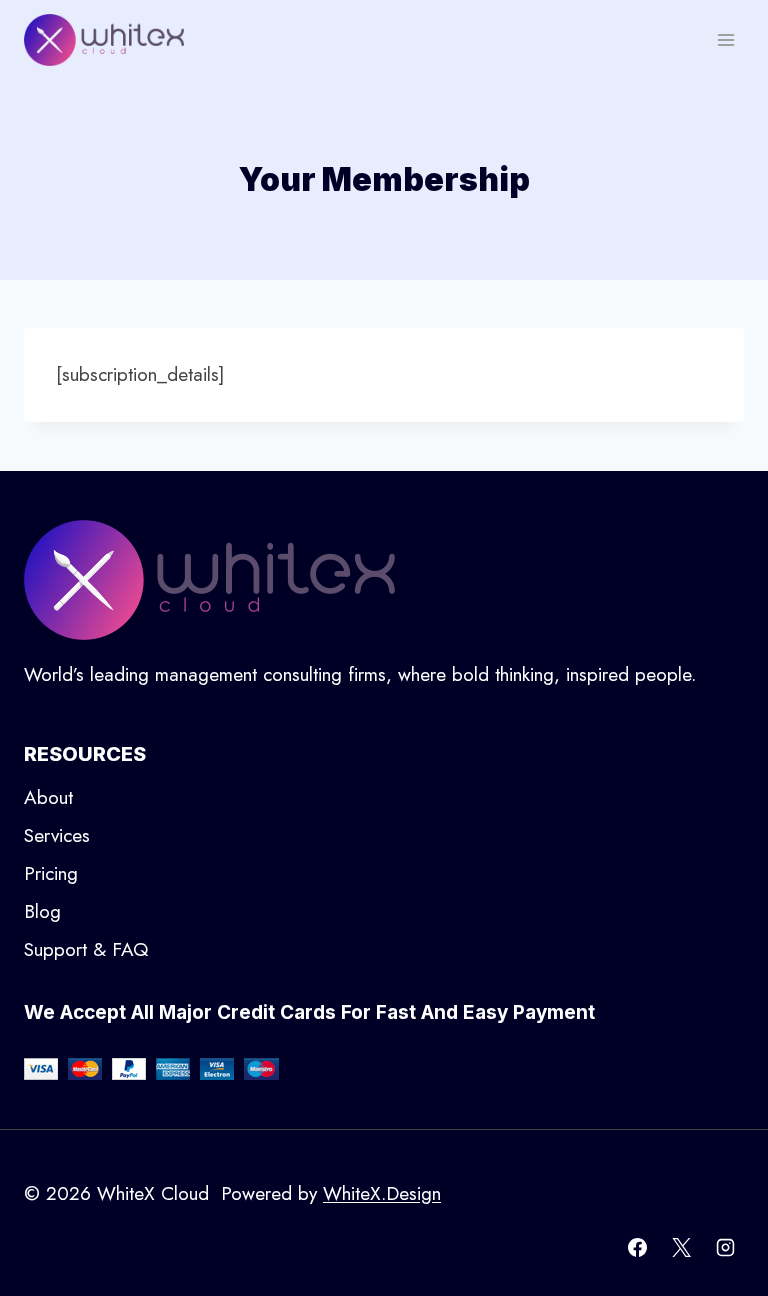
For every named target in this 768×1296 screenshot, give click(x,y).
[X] (681, 1247)
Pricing (51, 873)
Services (57, 835)
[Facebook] (638, 1247)
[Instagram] (725, 1247)
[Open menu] (725, 39)
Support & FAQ (86, 949)
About (48, 797)
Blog (42, 911)
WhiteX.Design (382, 1193)
